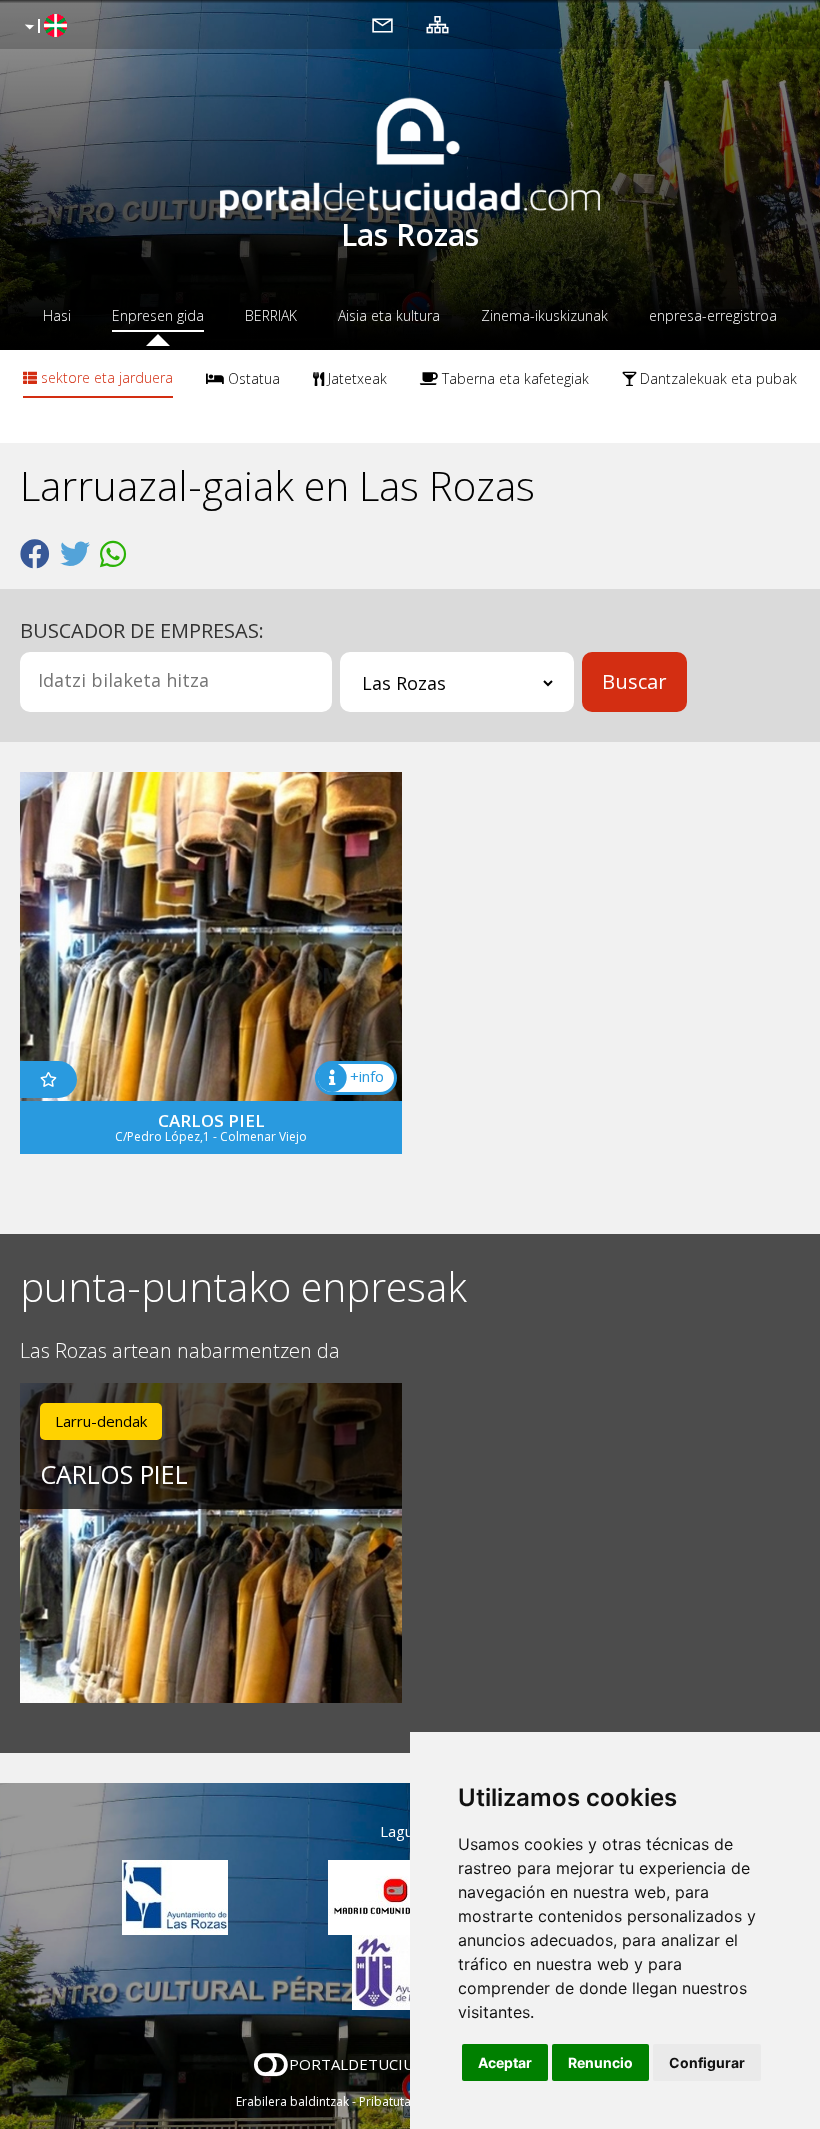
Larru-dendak (101, 1421)
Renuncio (600, 2062)
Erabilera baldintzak (292, 2101)
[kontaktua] (382, 24)
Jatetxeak (355, 378)
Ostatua (252, 378)
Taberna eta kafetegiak (513, 378)
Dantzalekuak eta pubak (716, 378)
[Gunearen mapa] (437, 24)
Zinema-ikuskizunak (544, 315)
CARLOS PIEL (114, 1474)
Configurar (707, 2062)
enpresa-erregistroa (713, 315)
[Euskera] (43, 27)
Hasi (57, 315)
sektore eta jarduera (105, 377)
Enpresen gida (158, 315)
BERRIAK (271, 315)
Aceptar (505, 2062)
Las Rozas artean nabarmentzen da (180, 1351)
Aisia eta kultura (389, 315)
